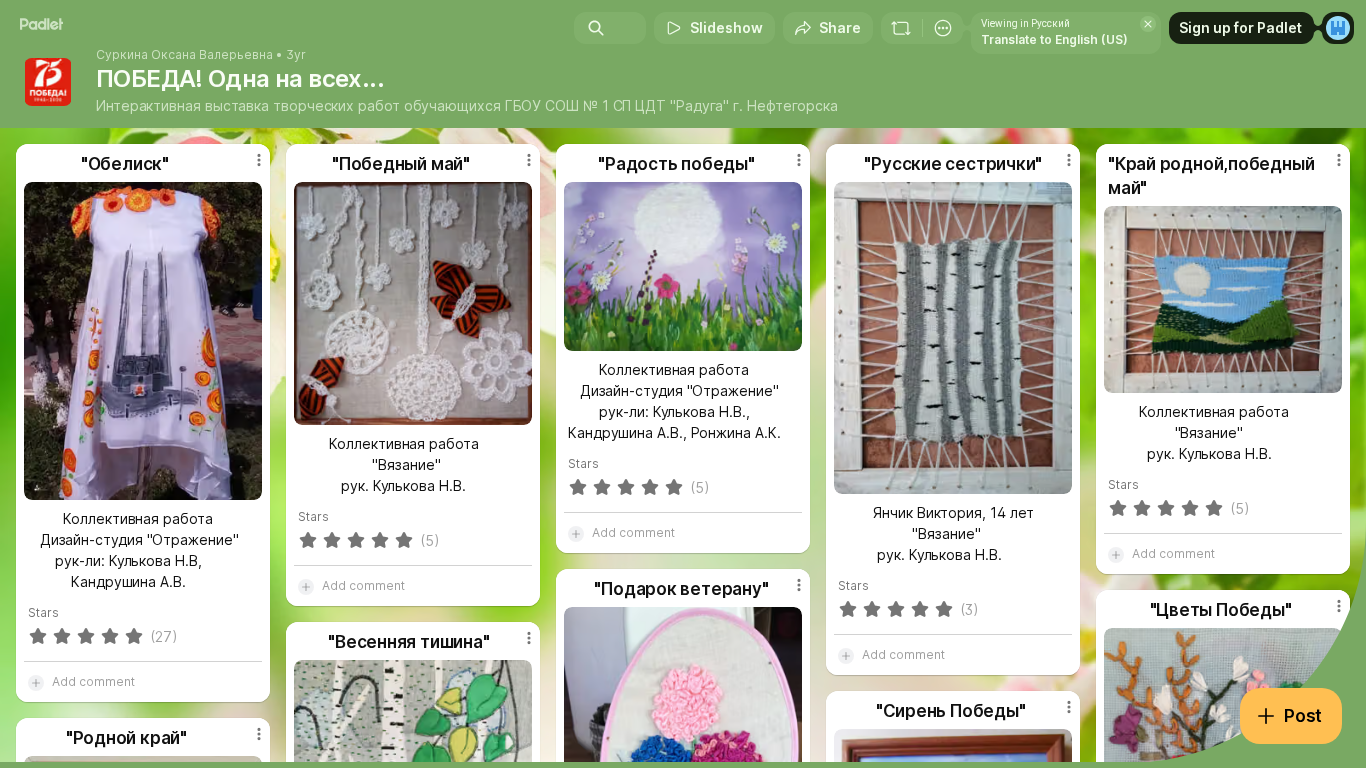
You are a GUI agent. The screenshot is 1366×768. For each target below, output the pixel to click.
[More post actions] (259, 160)
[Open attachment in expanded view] (143, 341)
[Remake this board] (901, 28)
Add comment (93, 681)
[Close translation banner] (1148, 24)
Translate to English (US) (1054, 39)
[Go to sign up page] (1338, 28)
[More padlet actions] (943, 28)
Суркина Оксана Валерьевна (184, 55)
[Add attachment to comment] (36, 682)
